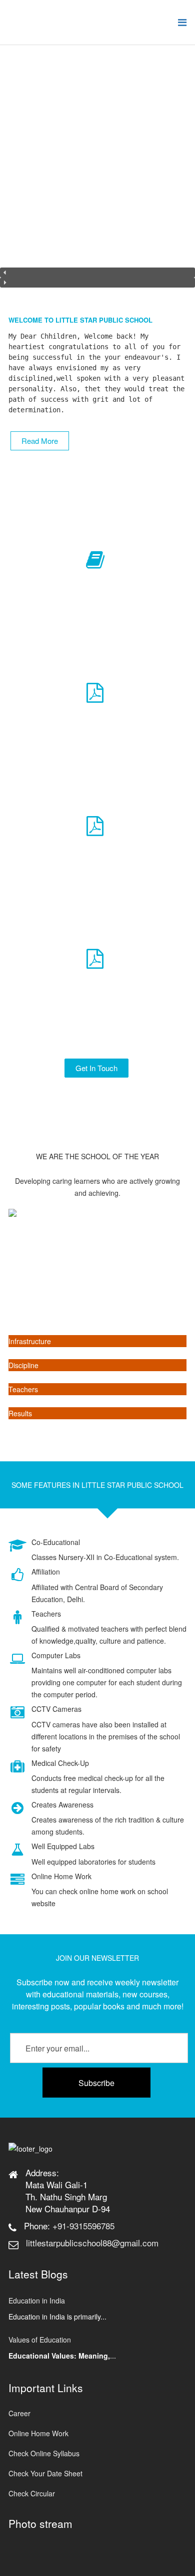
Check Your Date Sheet (45, 2473)
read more (40, 441)
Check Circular (32, 2493)
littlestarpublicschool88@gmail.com (92, 2243)
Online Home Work (38, 2433)
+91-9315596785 (83, 2226)
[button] (97, 273)
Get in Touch (96, 1068)
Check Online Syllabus (44, 2453)
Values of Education (40, 2340)
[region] (97, 172)
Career (19, 2413)
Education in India (37, 2300)
